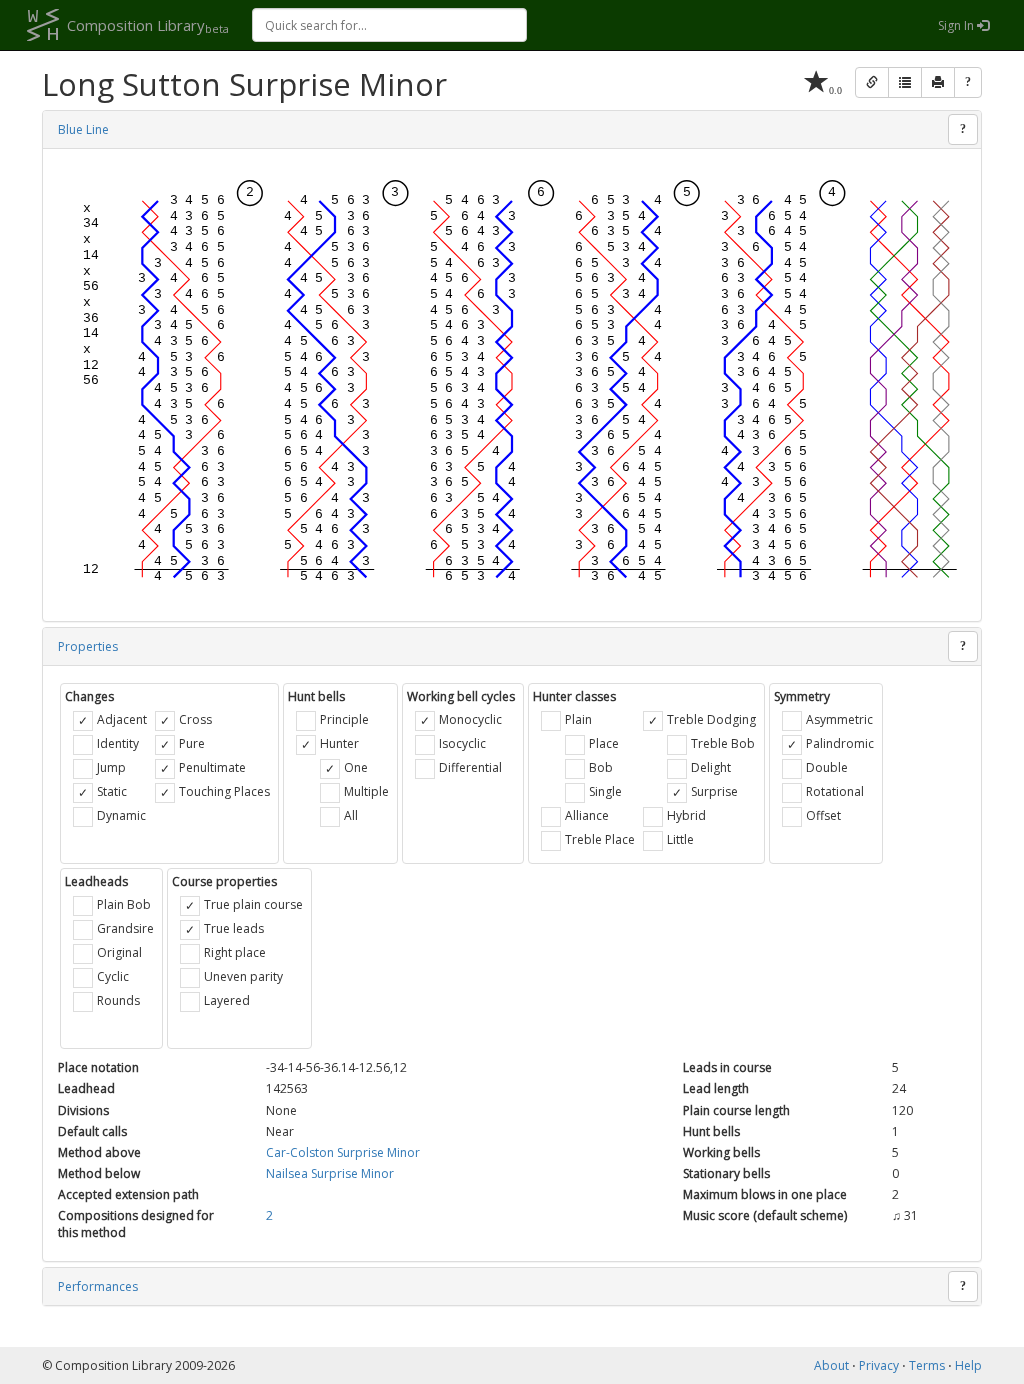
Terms (927, 1365)
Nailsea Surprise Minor (330, 1173)
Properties (88, 646)
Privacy (879, 1365)
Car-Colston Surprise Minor (343, 1152)
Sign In (957, 25)
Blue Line (83, 129)
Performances (98, 1286)
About (831, 1365)
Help (968, 1365)
